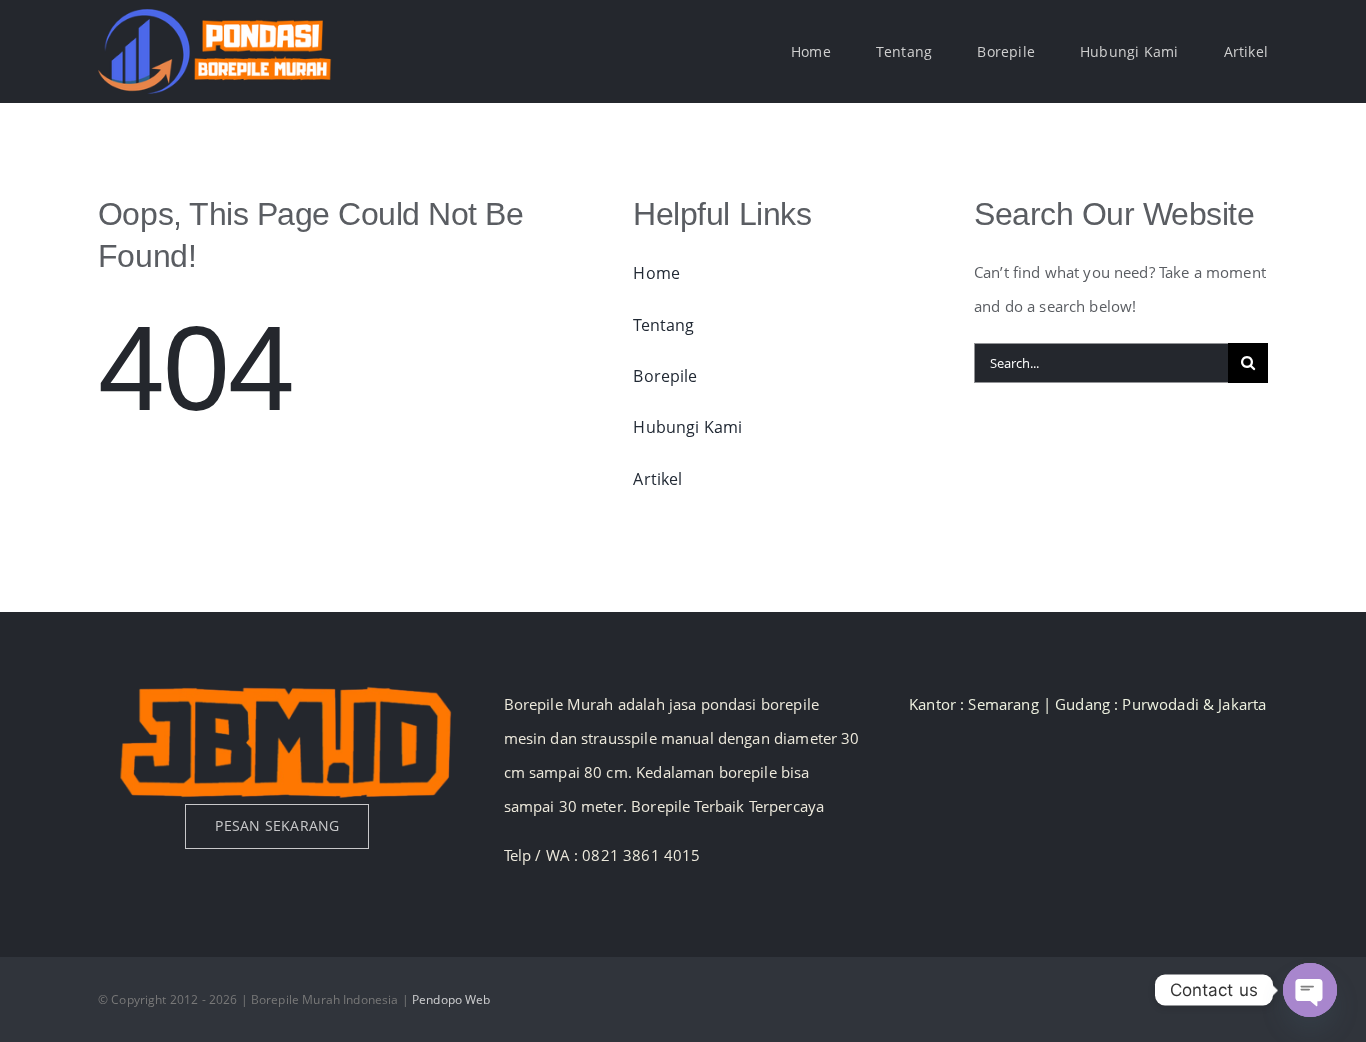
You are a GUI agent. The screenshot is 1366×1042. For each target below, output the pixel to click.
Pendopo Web (451, 999)
